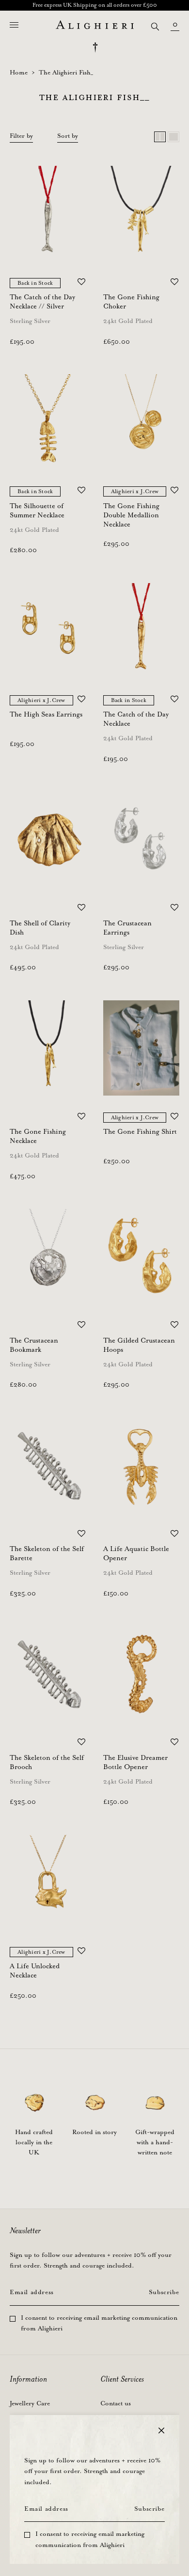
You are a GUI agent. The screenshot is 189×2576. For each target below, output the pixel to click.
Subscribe (149, 2509)
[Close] (161, 2430)
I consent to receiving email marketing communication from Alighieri (90, 2540)
